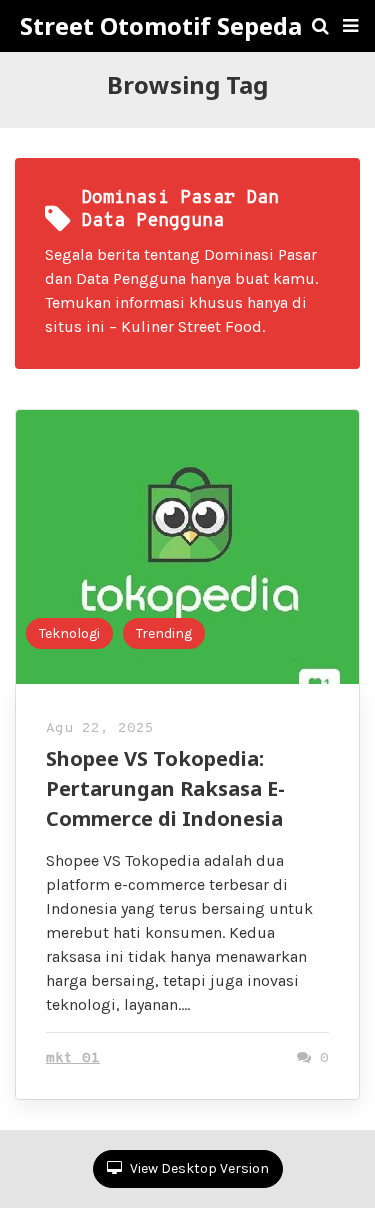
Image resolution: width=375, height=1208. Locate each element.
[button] (350, 26)
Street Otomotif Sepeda (161, 26)
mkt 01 (73, 1058)
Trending (164, 633)
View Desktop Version (198, 1168)
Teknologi (69, 633)
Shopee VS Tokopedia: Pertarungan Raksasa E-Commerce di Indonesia (165, 788)
